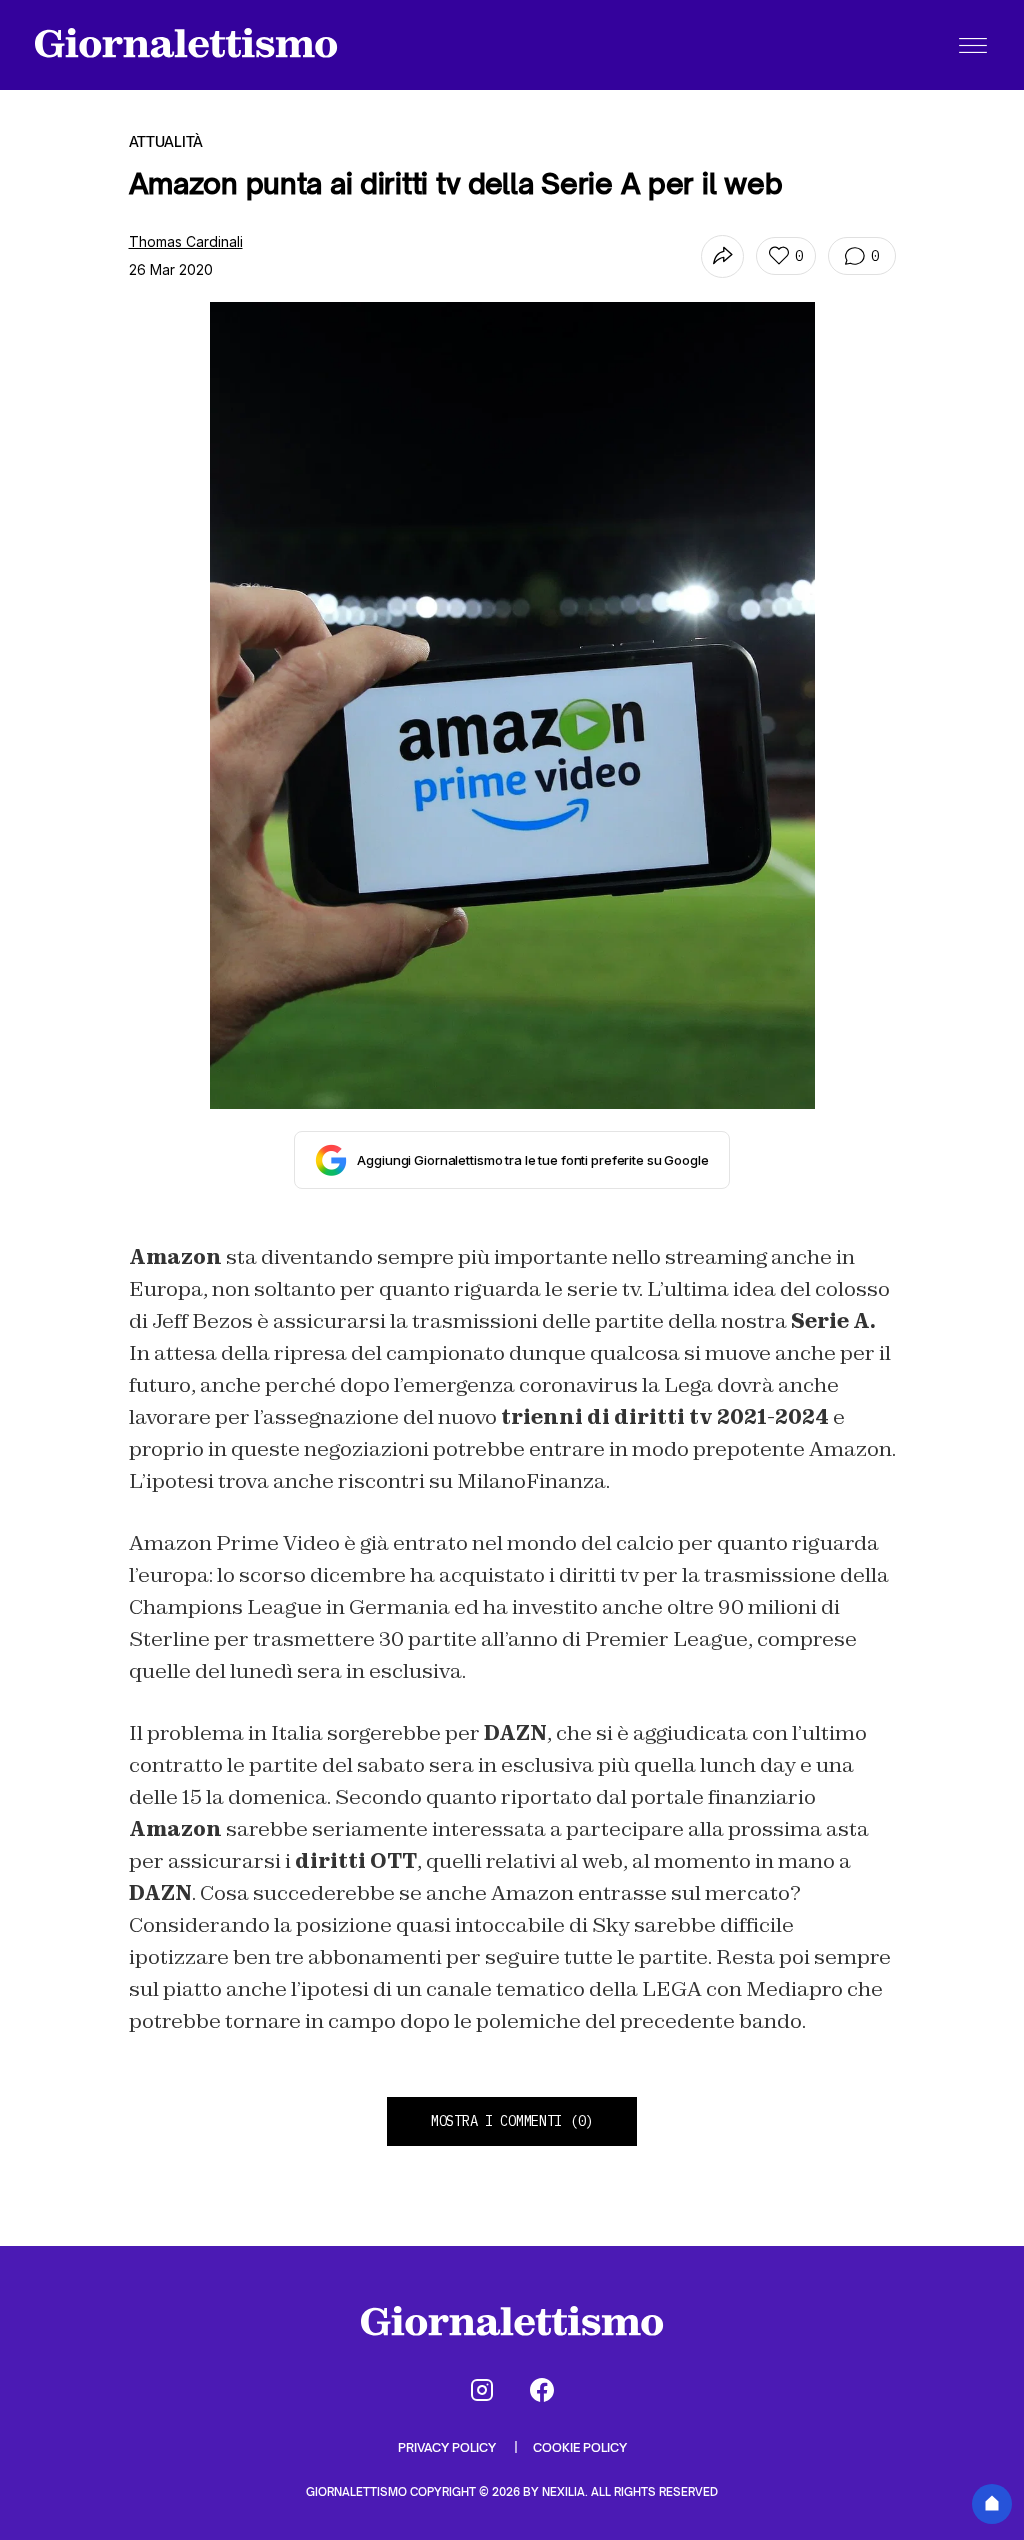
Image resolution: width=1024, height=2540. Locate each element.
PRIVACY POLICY (448, 2447)
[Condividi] (722, 256)
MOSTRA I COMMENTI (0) (512, 2121)
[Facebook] (542, 2390)
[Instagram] (482, 2390)
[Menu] (973, 45)
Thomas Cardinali (186, 241)
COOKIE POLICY (580, 2447)
